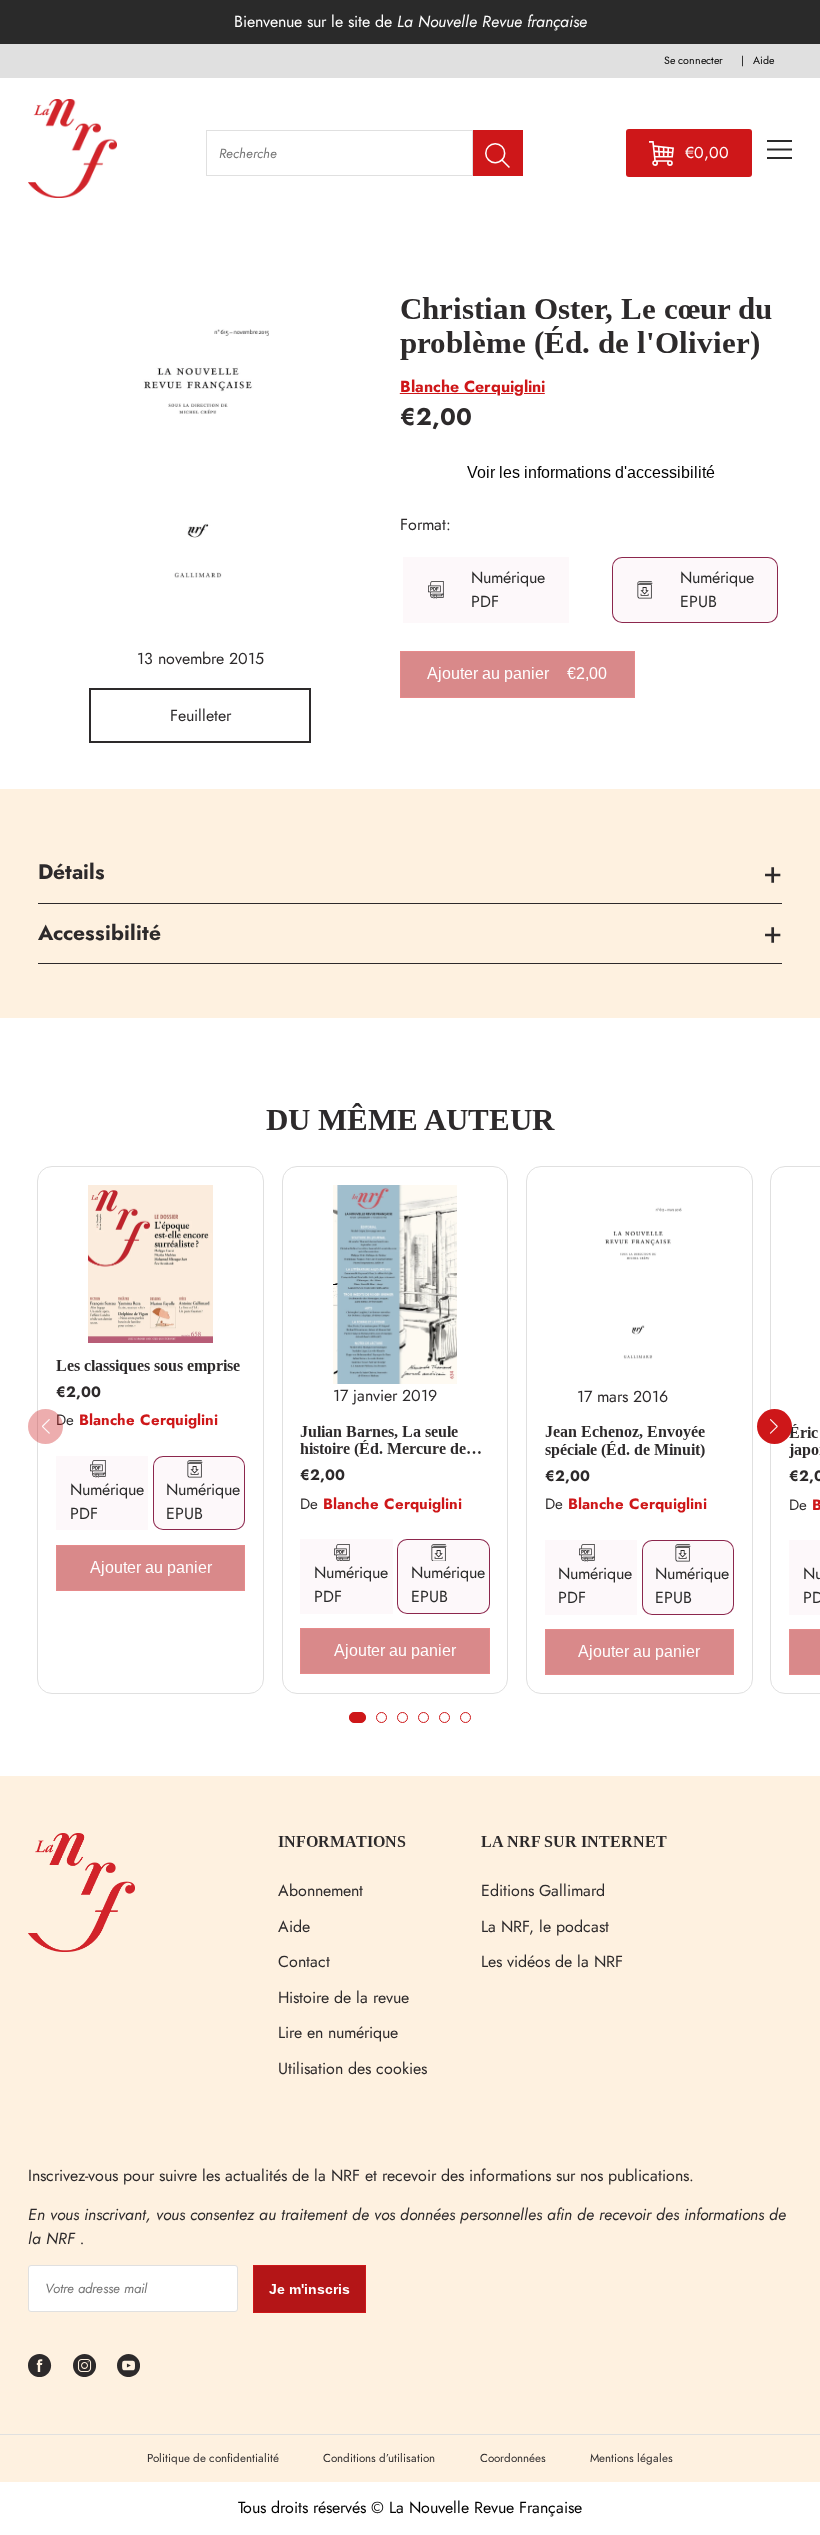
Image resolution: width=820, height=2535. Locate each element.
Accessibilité (99, 933)
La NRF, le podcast (545, 1926)
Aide (294, 1926)
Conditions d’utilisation (379, 2458)
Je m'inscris (309, 2289)
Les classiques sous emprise (148, 1365)
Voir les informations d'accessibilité (591, 472)
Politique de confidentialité (213, 2458)
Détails (71, 872)
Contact (304, 1961)
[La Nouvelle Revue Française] (81, 1946)
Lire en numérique (338, 2032)
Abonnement (320, 1890)
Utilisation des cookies (352, 2068)
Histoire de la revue (343, 1997)
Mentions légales (631, 2458)
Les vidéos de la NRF (552, 1961)
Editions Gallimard (543, 1890)
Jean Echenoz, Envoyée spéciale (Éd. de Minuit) (625, 1440)
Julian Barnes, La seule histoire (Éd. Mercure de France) (383, 1440)
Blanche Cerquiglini (472, 386)
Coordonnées (513, 2458)
